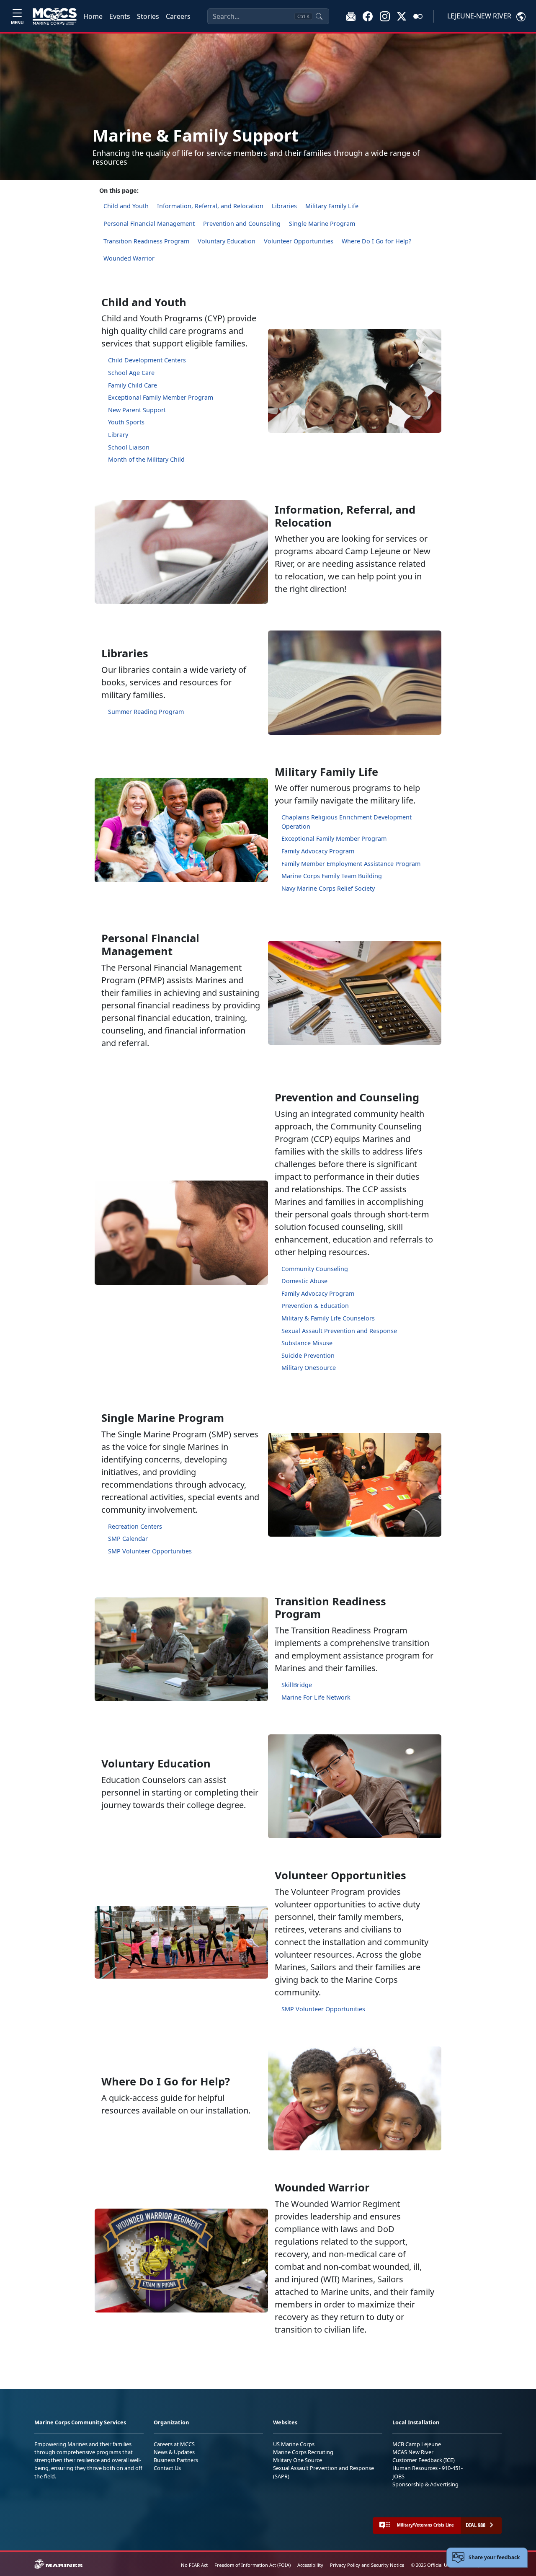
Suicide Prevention (308, 1355)
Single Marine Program (322, 223)
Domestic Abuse (304, 1281)
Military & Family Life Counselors (328, 1318)
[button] (368, 16)
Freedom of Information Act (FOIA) (253, 2565)
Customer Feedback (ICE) (424, 2460)
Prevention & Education (315, 1306)
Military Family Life (332, 206)
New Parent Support (137, 410)
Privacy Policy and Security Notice (367, 2565)
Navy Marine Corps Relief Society (328, 888)
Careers (178, 16)
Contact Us (167, 2468)
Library (118, 435)
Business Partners (176, 2460)
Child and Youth (126, 206)
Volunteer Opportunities (299, 241)
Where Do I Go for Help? (376, 241)
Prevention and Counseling (242, 223)
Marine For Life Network (316, 1697)
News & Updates (174, 2452)
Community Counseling (315, 1269)
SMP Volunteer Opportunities (150, 1551)
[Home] (55, 16)
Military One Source (298, 2460)
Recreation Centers (135, 1526)
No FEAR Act (194, 2565)
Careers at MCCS (174, 2444)
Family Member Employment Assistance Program (351, 864)
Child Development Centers (147, 360)
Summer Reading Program (146, 712)
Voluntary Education (227, 241)
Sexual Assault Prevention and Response (339, 1331)
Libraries (284, 206)
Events (120, 16)
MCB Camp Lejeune (417, 2444)
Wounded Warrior (129, 258)
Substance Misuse (307, 1343)
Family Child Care (133, 385)
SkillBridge (297, 1685)
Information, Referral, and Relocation (210, 206)
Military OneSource (309, 1368)
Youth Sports (126, 422)
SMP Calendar (128, 1539)
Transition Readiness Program (146, 241)
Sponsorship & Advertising (425, 2484)
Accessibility (310, 2565)
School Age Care (131, 373)
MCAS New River (413, 2452)
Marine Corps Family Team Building (332, 876)
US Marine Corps (294, 2444)
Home (93, 16)
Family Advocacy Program (318, 851)
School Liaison (129, 447)
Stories (148, 16)
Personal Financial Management (149, 223)
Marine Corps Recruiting (303, 2452)
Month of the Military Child (146, 459)
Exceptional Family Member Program (161, 397)
